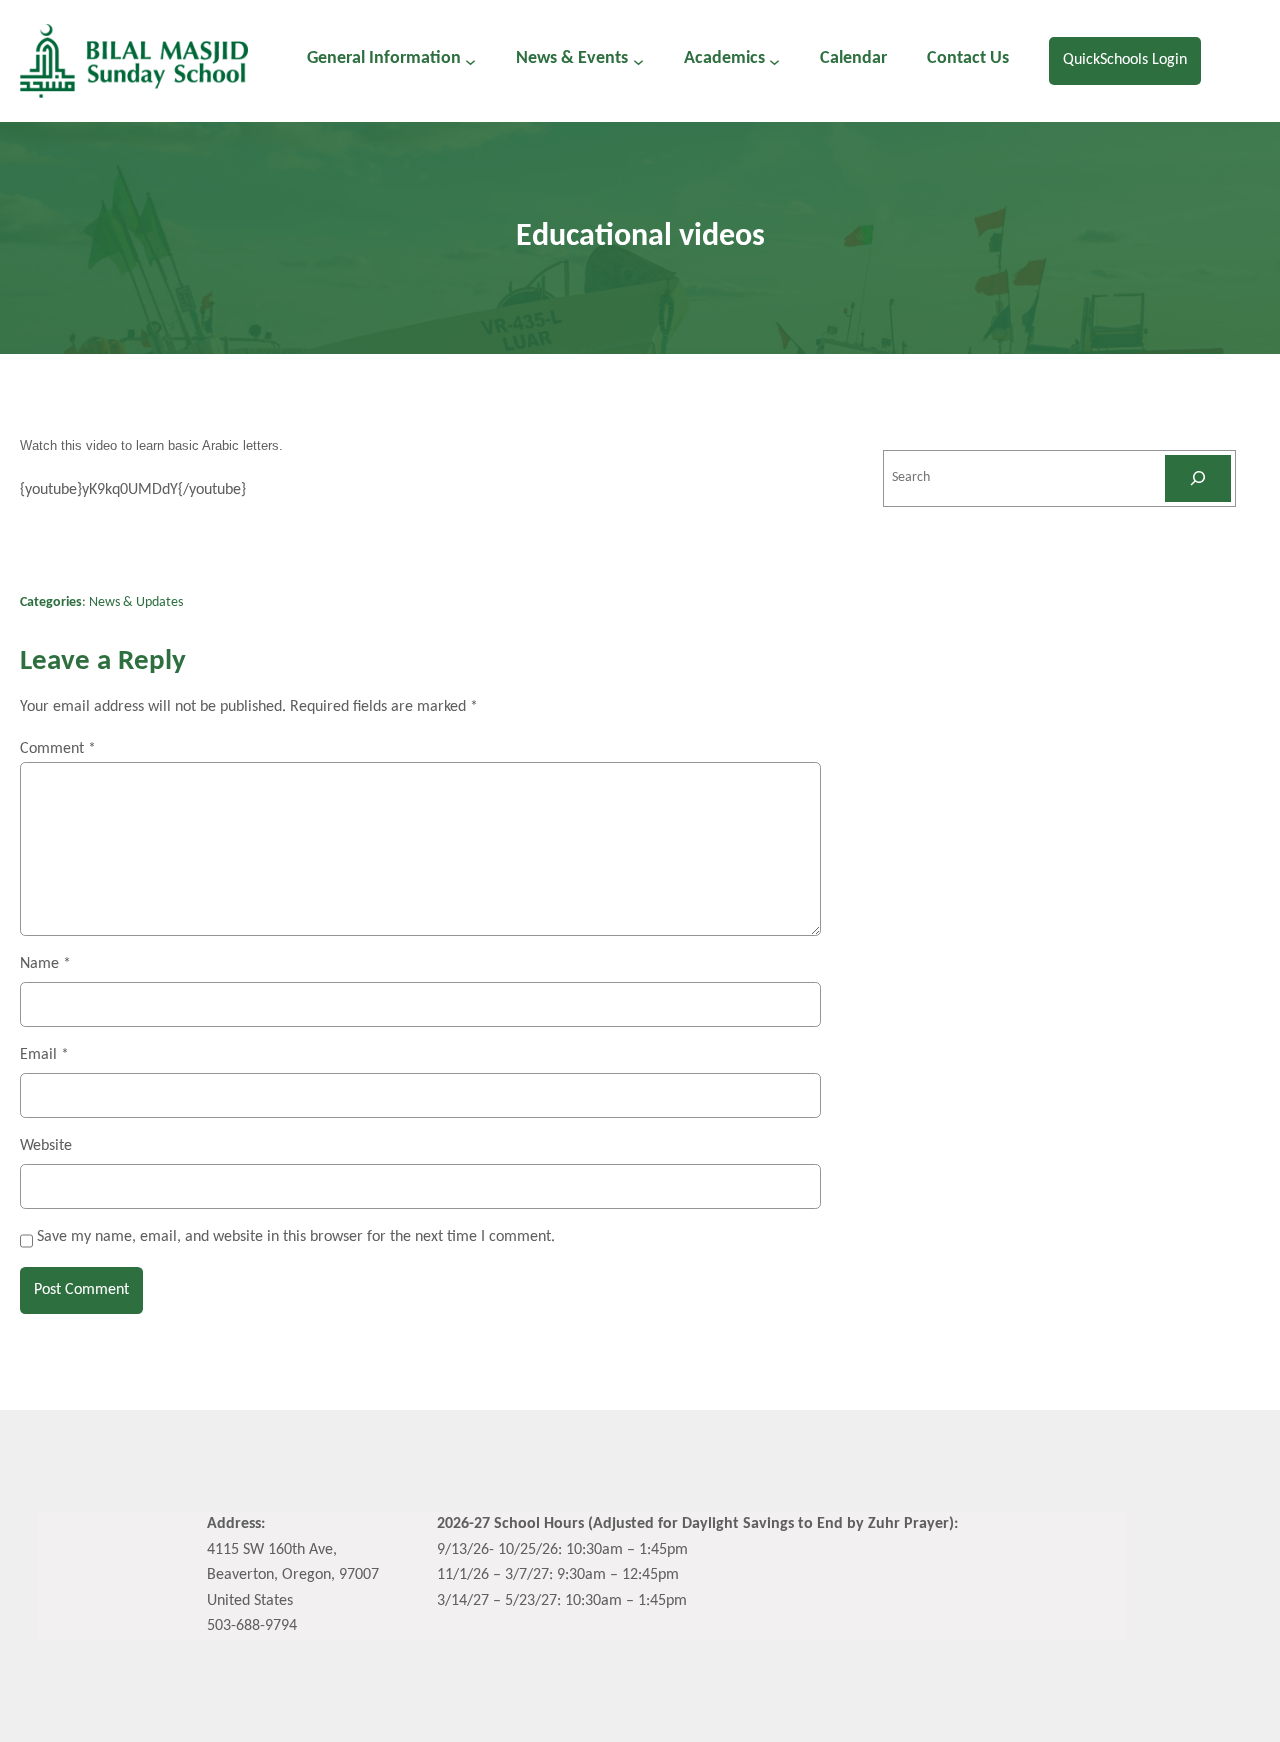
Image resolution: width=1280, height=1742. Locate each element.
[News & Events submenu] (638, 60)
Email (44, 1055)
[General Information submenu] (470, 60)
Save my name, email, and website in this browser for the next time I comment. (296, 1237)
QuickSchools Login (1125, 60)
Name (45, 964)
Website (46, 1146)
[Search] (1198, 478)
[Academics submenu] (774, 60)
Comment (58, 749)
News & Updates (136, 602)
